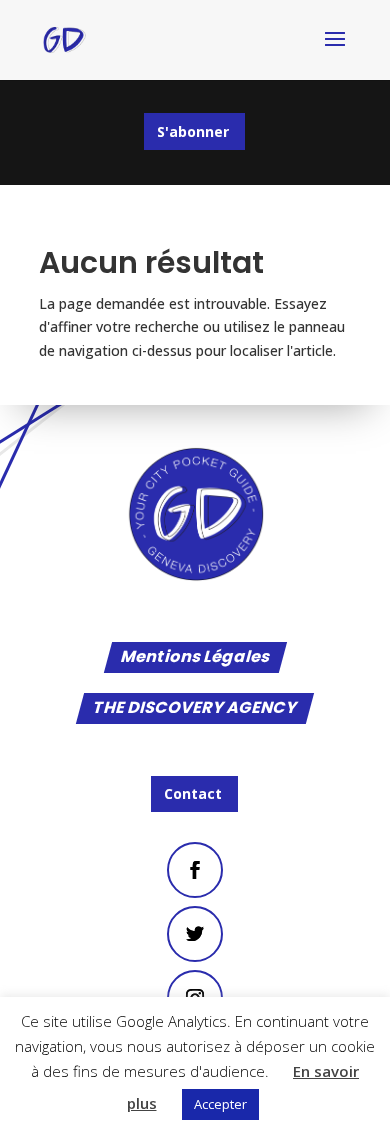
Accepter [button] (220, 1104)
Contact (193, 793)
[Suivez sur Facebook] (194, 869)
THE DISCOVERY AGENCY (195, 708)
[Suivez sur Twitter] (194, 933)
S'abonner (193, 131)
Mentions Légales (195, 658)
